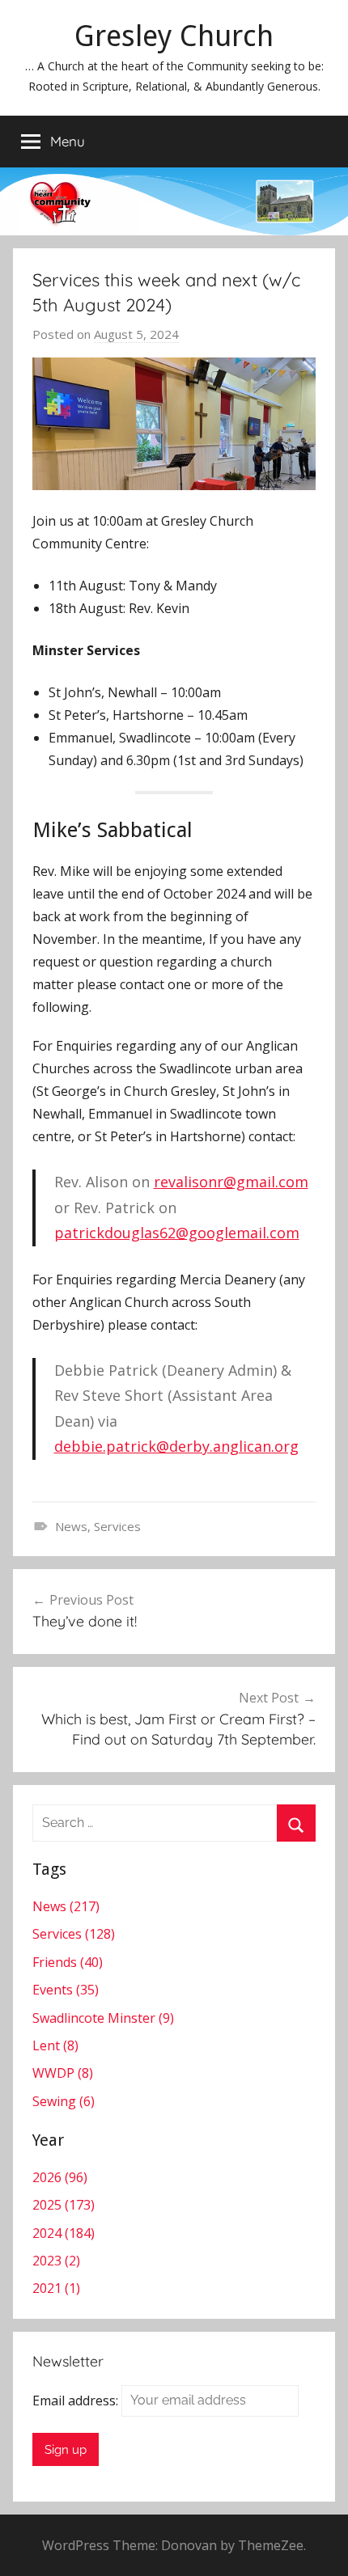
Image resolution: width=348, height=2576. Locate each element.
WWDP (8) (63, 2073)
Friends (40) (68, 1962)
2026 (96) (60, 2177)
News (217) (66, 1906)
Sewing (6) (64, 2101)
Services (117, 1526)
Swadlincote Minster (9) (103, 2018)
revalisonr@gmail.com (231, 1182)
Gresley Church (174, 36)
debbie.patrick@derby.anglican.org (176, 1446)
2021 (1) (56, 2288)
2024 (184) (64, 2233)
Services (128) (74, 1934)
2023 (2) (56, 2261)
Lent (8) (55, 2045)
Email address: (77, 2400)
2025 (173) (64, 2205)
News (71, 1526)
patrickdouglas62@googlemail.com (177, 1233)
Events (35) (66, 1990)
